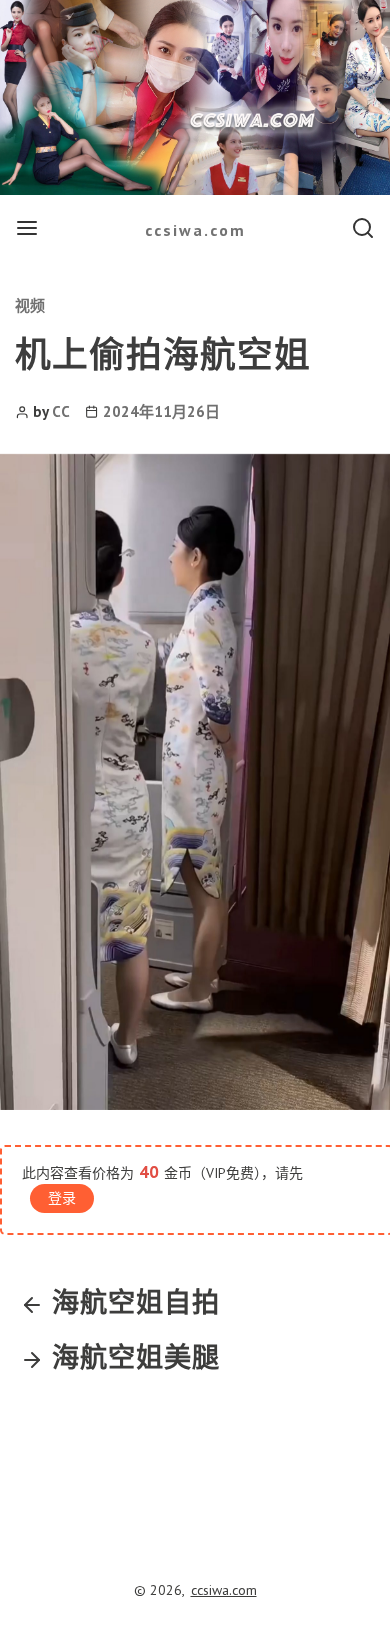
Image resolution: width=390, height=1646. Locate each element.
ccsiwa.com (195, 230)
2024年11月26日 (161, 411)
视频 (30, 305)
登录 (62, 1198)
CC (61, 411)
